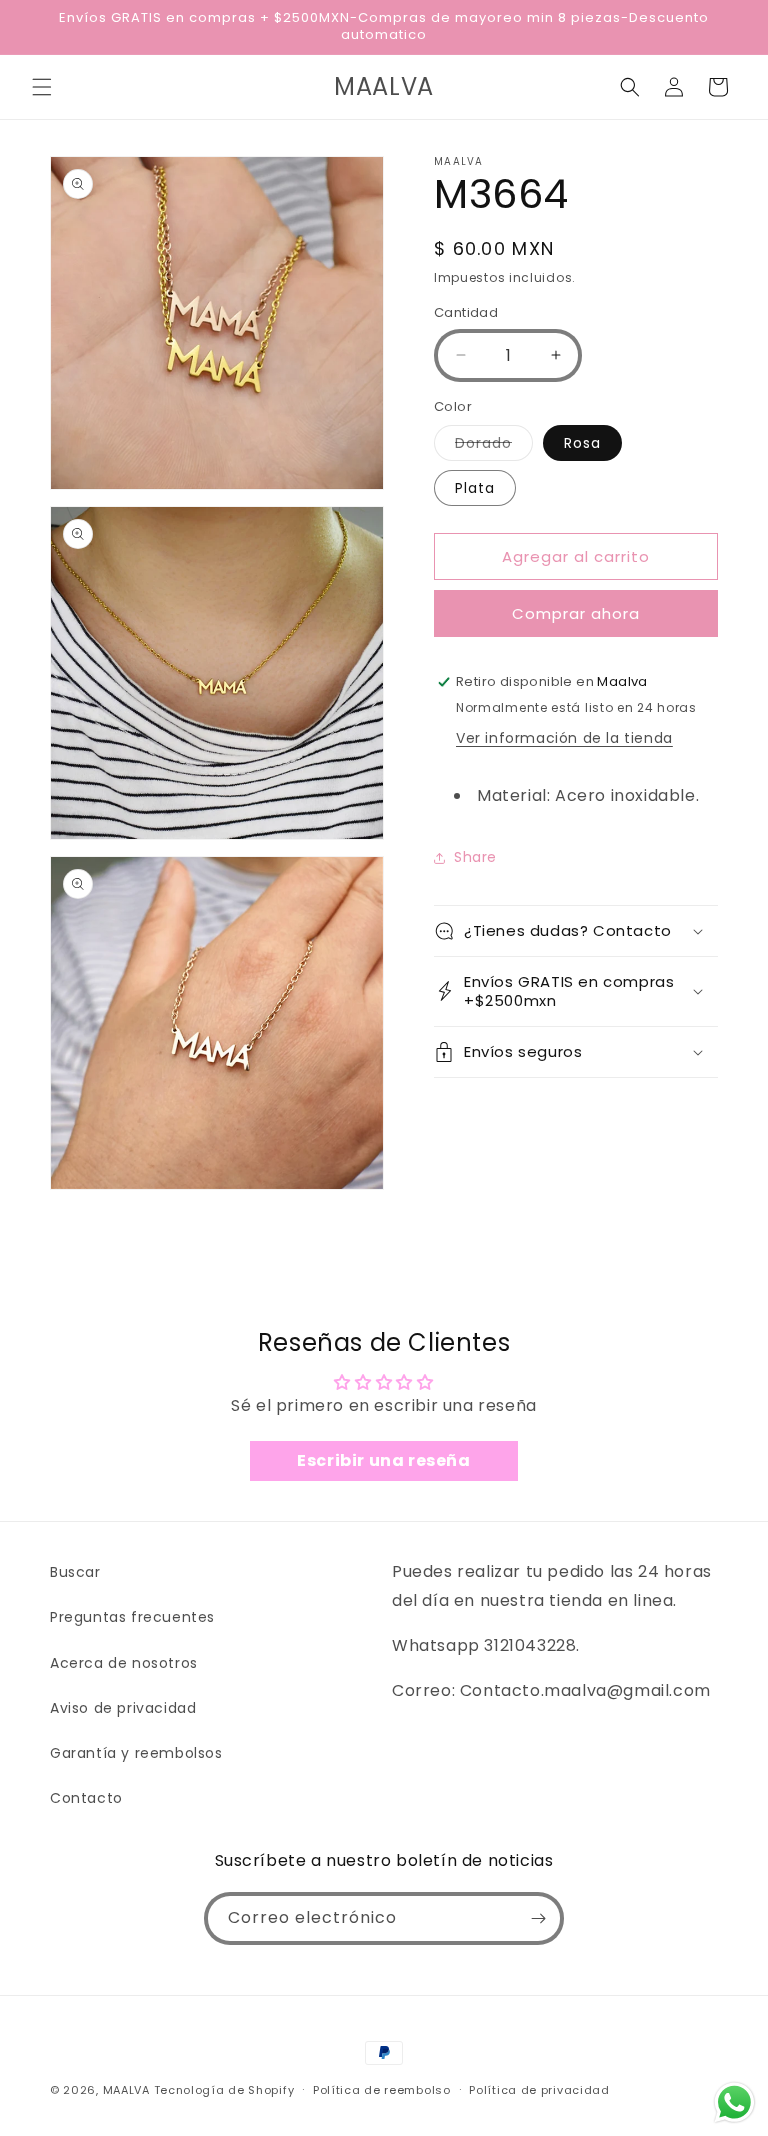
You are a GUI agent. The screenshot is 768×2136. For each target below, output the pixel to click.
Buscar (75, 1572)
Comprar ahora (576, 613)
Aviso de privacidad (123, 1708)
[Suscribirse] (538, 1918)
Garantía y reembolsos (136, 1753)
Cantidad (466, 312)
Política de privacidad (539, 2090)
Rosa (582, 443)
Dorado (494, 446)
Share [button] (475, 857)
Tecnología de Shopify (224, 2090)
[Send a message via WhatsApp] (734, 2102)
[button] (42, 87)
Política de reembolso (382, 2090)
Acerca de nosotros (124, 1663)
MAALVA (126, 2090)
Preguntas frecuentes (132, 1617)
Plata (475, 488)
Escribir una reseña (383, 1460)
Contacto (86, 1798)
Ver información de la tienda (564, 738)
